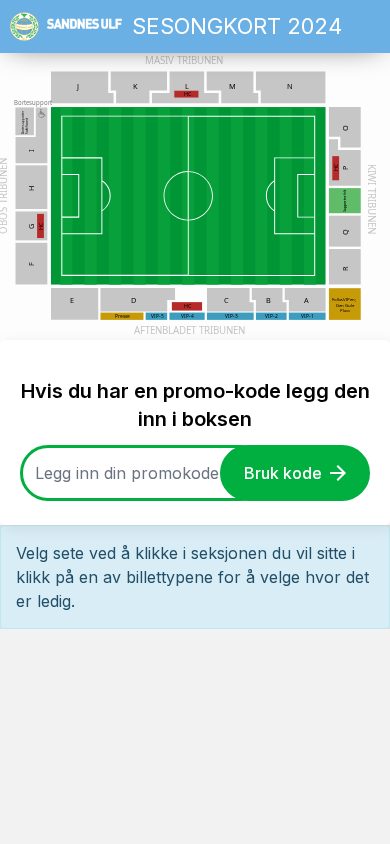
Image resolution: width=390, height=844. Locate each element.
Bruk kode (283, 473)
